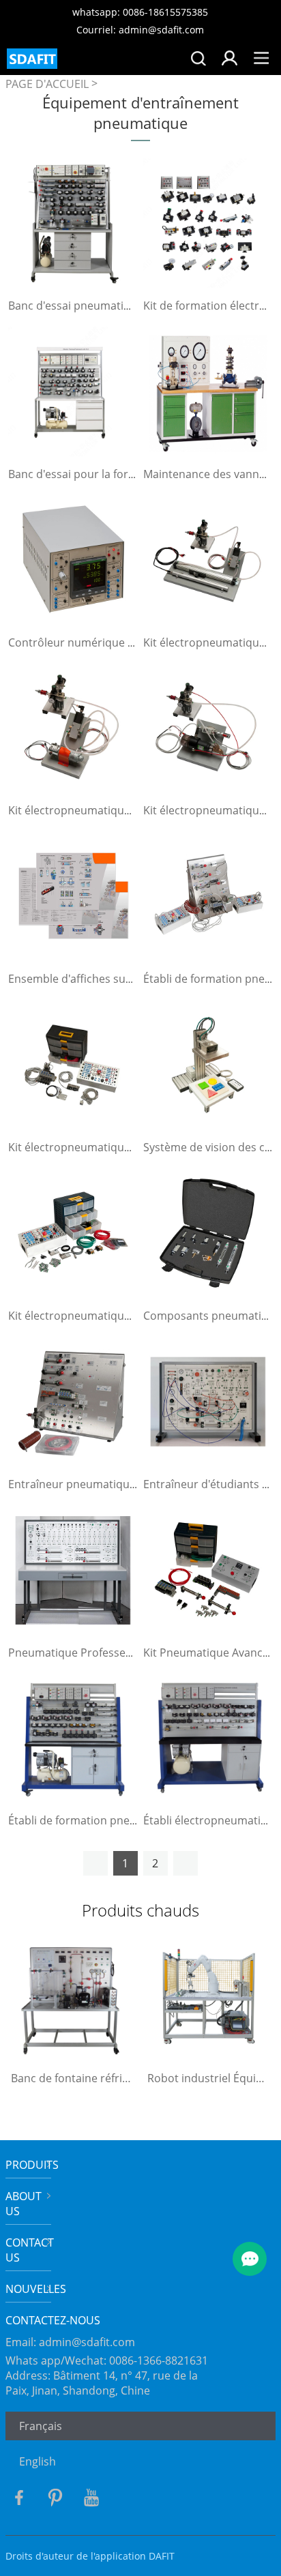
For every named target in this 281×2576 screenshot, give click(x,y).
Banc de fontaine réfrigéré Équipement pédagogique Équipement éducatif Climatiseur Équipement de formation (72, 2078)
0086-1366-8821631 (159, 2360)
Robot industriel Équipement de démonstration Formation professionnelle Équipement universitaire (209, 2078)
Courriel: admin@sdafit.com (140, 30)
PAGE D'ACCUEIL (47, 84)
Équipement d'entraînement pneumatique (140, 113)
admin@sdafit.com (87, 2342)
